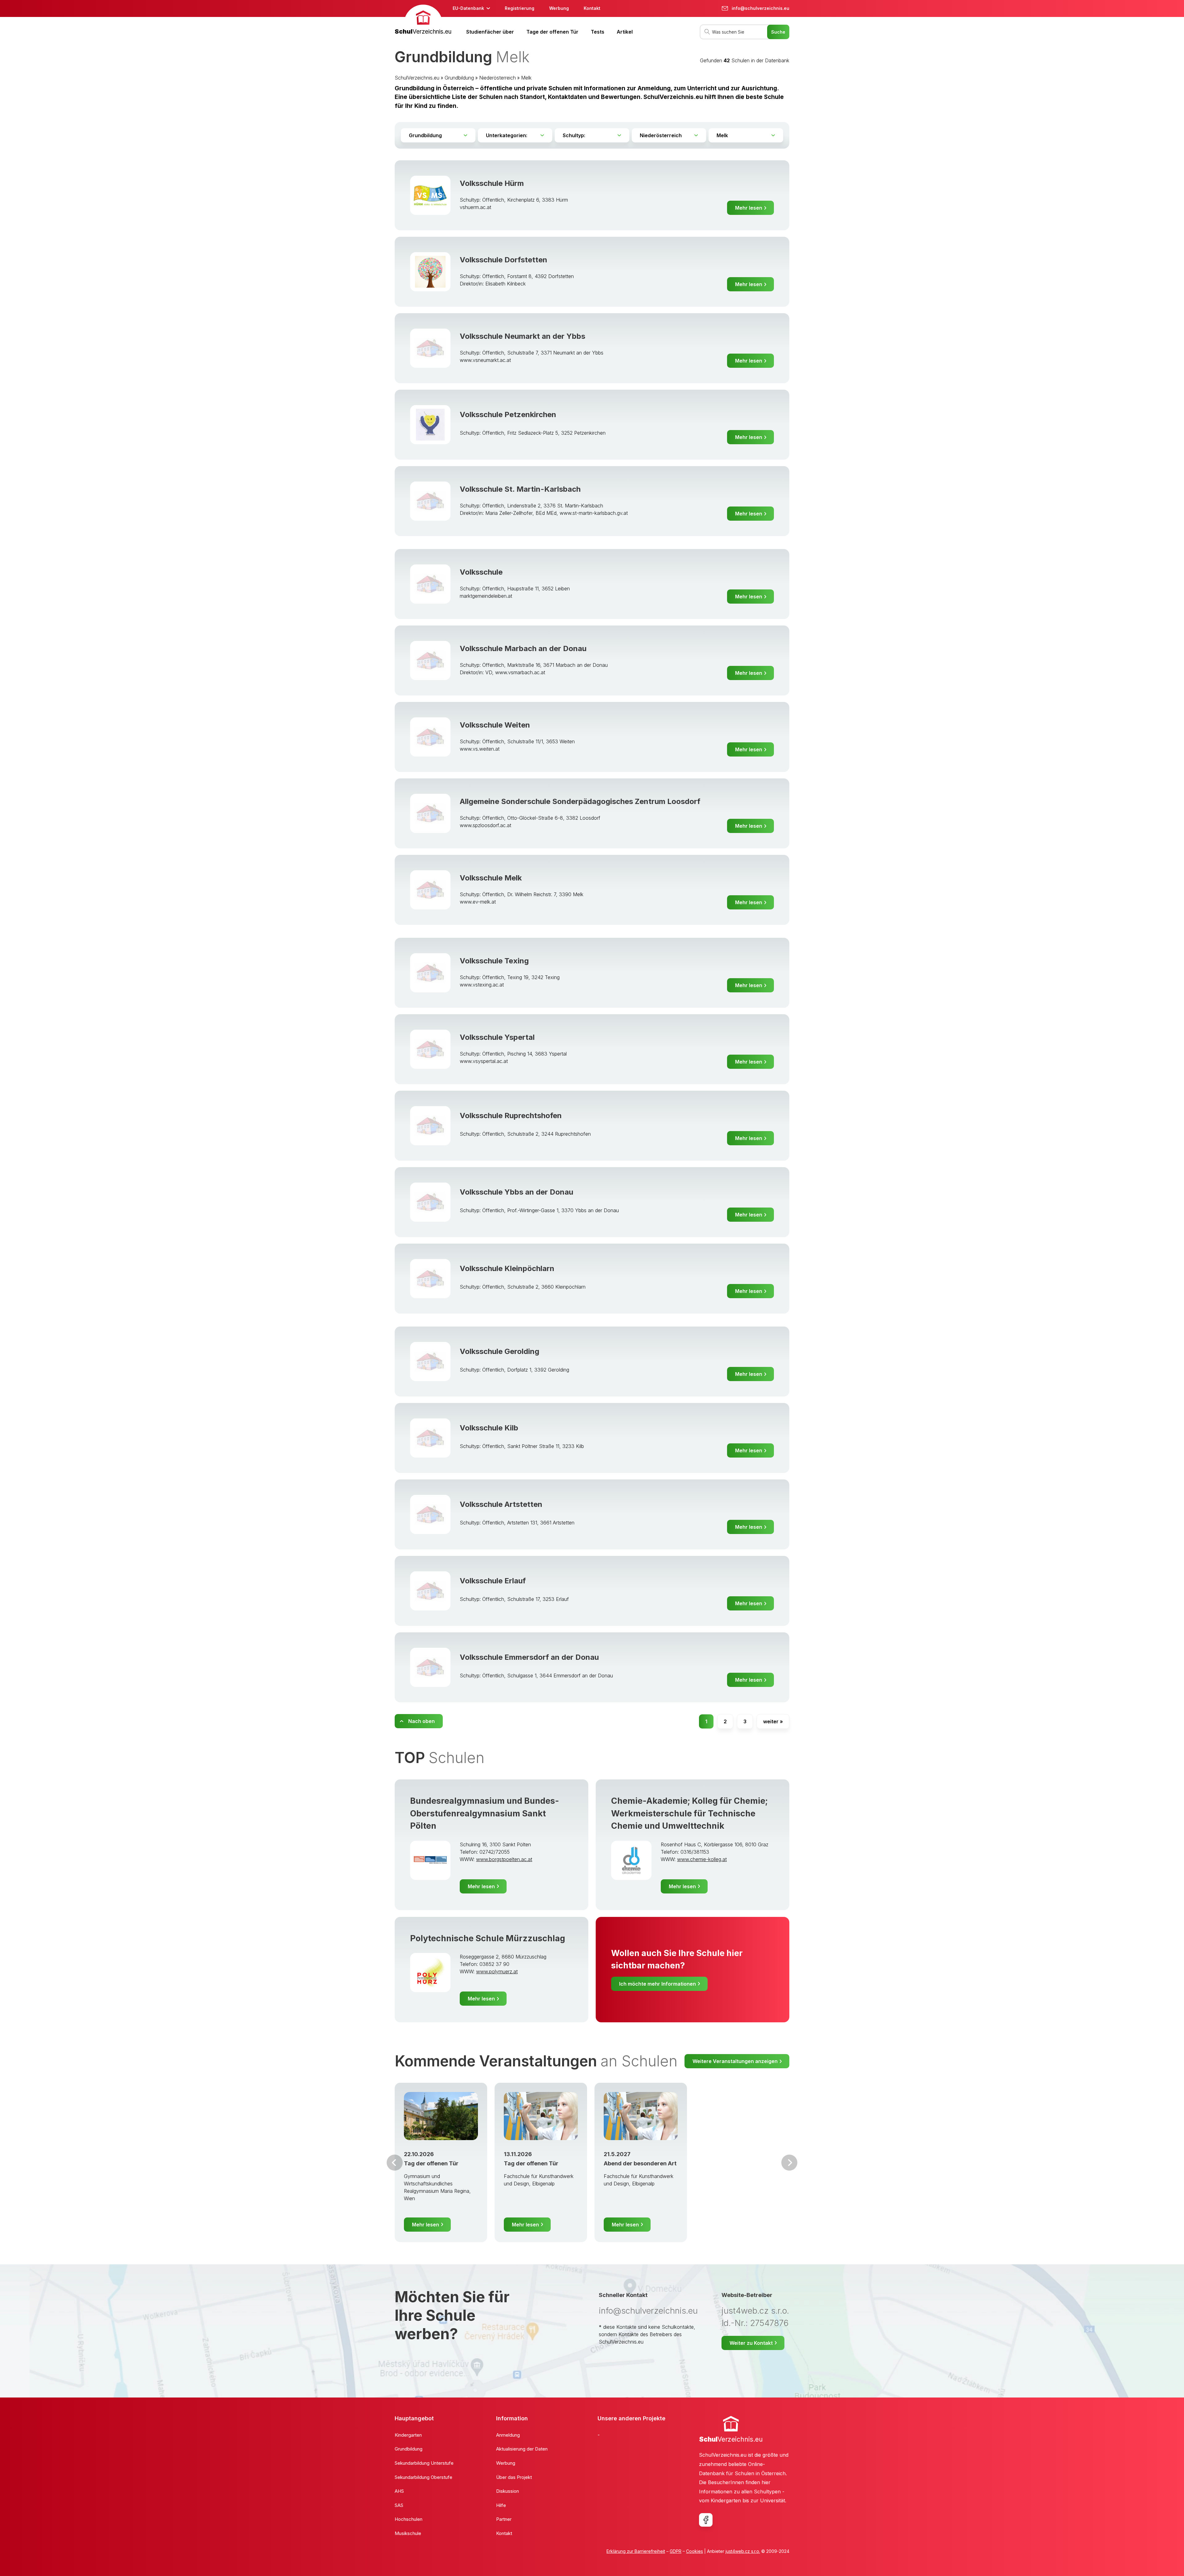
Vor (395, 2163)
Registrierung (520, 8)
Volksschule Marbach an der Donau (523, 648)
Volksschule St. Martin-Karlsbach (520, 489)
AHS (399, 2491)
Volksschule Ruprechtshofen (511, 1116)
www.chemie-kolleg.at (702, 1859)
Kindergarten (408, 2435)
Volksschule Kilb (489, 1428)
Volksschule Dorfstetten (504, 260)
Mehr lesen (749, 208)
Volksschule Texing (494, 961)
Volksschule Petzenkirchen (508, 414)
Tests (598, 32)
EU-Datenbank (468, 8)
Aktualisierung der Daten (522, 2449)
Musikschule (408, 2533)
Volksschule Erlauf (493, 1581)
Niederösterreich (497, 78)
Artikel (625, 32)
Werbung (559, 8)
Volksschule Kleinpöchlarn (507, 1268)
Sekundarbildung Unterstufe (424, 2463)
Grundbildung (459, 78)
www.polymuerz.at (497, 1971)
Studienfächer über (490, 32)
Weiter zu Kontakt (751, 2343)
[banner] (423, 21)
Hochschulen (409, 2519)
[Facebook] (706, 2520)
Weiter (789, 2163)
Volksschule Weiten (495, 725)
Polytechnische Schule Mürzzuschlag (488, 1938)
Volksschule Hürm (492, 183)
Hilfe (501, 2505)
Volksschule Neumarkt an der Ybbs (522, 336)
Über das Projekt (514, 2477)
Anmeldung (508, 2435)
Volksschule (481, 572)
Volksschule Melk (491, 878)
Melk (526, 78)
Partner (504, 2519)
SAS (399, 2505)
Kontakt (592, 8)
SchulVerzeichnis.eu (417, 78)
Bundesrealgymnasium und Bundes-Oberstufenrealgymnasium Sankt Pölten (485, 1813)
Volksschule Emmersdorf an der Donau (529, 1657)
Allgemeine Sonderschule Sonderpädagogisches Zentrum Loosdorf (580, 801)
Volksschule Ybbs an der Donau (516, 1192)
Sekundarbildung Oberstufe (423, 2477)
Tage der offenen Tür (552, 32)
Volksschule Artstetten (501, 1504)
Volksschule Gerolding (499, 1351)
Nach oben (421, 1721)
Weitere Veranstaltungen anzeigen (735, 2061)
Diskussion (508, 2491)
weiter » (773, 1721)
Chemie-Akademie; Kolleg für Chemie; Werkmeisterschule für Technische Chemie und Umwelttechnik (689, 1813)
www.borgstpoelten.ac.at (504, 1859)
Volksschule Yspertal (497, 1037)
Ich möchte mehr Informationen (658, 1984)
